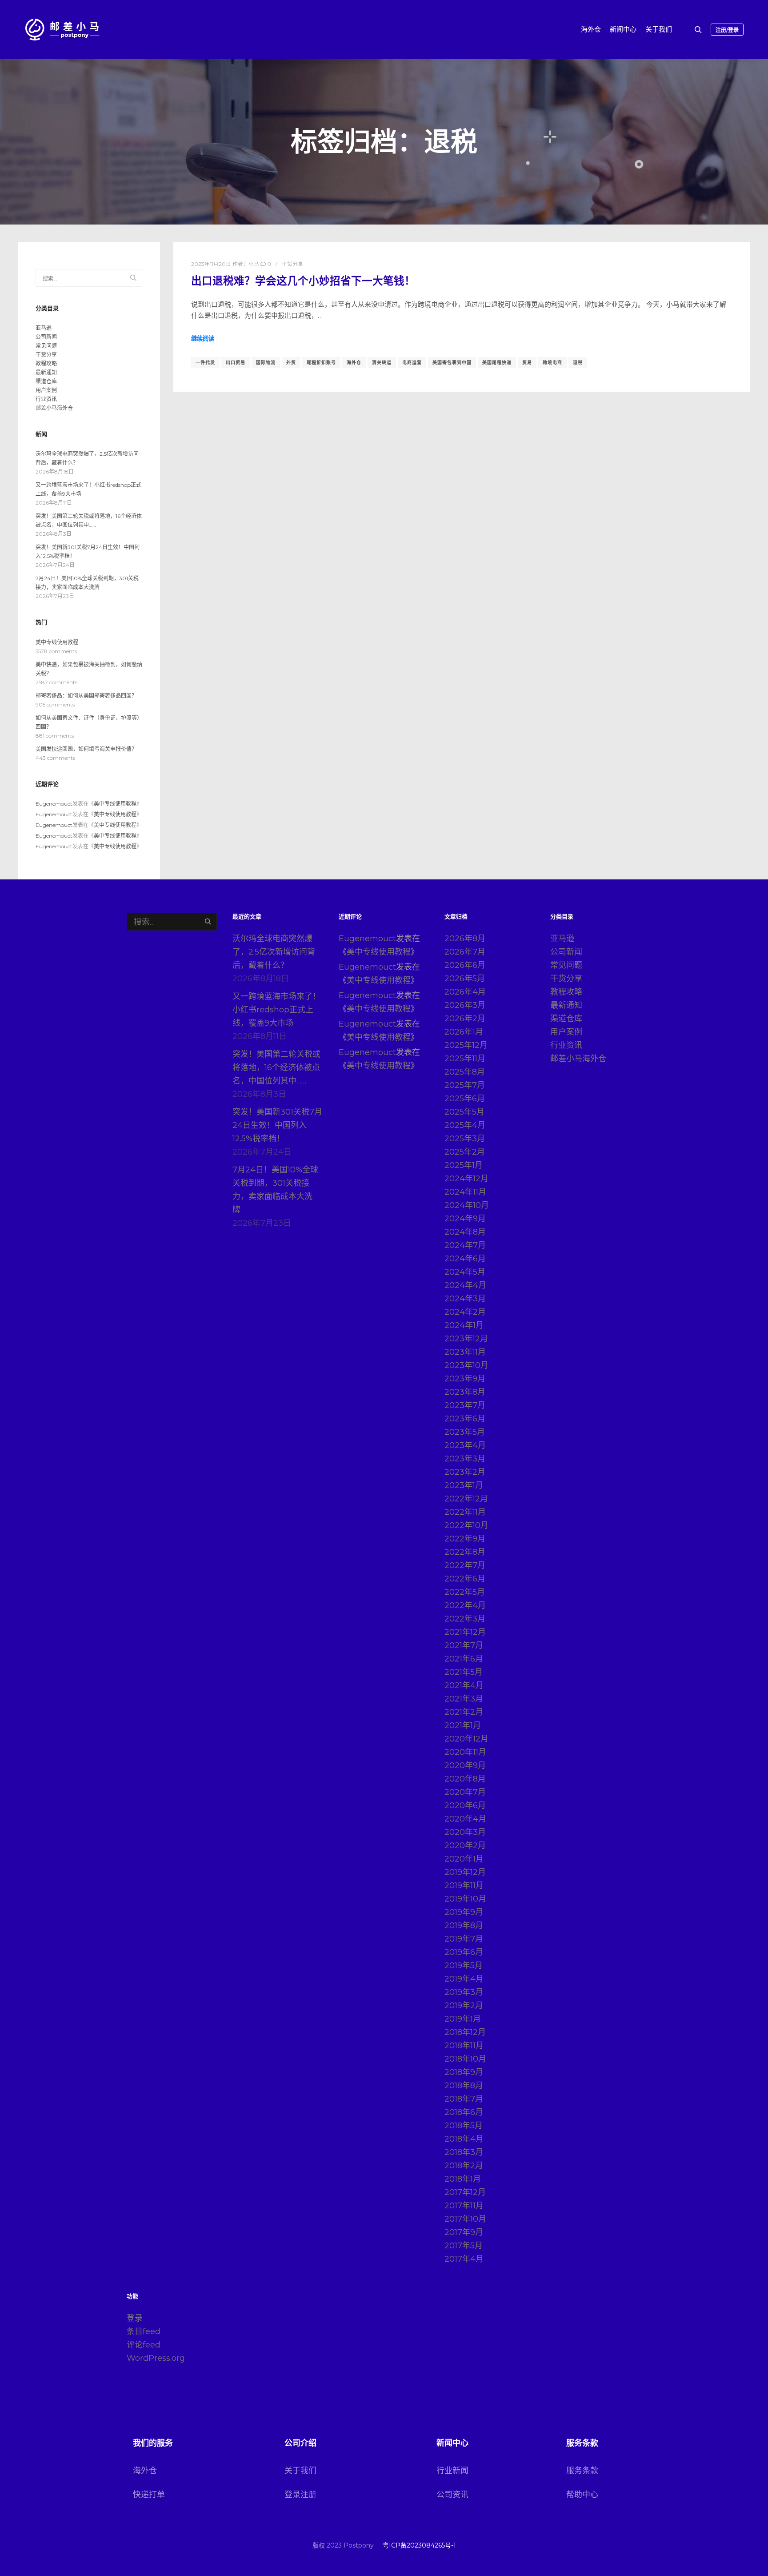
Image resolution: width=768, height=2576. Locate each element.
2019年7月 (464, 1939)
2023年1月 (464, 1485)
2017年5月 (464, 2246)
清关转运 (382, 363)
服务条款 (582, 2471)
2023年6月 (465, 1419)
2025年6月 (465, 1099)
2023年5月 (465, 1432)
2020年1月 (464, 1859)
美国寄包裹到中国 (452, 363)
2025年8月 (465, 1072)
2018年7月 (464, 2099)
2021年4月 (464, 1685)
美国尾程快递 (497, 363)
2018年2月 (464, 2166)
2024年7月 (465, 1245)
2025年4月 (465, 1125)
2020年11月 (465, 1752)
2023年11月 (465, 1352)
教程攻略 (46, 363)
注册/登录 (727, 30)
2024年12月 (466, 1179)
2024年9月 (465, 1219)
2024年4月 (465, 1285)
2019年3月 (464, 1992)
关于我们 (300, 2471)
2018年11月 (464, 2046)
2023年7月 (465, 1405)
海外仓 (354, 363)
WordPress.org (156, 2358)
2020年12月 (466, 1739)
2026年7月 (465, 952)
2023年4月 (465, 1445)
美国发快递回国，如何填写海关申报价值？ (86, 749)
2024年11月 (465, 1192)
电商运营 (412, 363)
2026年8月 (465, 939)
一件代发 (205, 363)
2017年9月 (464, 2232)
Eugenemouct (54, 804)
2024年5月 (465, 1272)
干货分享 (292, 264)
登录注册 (300, 2495)
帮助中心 (582, 2495)
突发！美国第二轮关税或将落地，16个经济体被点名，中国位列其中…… (276, 1067)
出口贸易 (236, 363)
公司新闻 (46, 337)
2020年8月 (465, 1779)
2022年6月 (465, 1579)
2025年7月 (465, 1085)
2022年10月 (466, 1525)
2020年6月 (465, 1806)
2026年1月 (464, 1032)
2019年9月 (464, 1912)
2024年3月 (465, 1299)
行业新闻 (452, 2471)
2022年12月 (466, 1499)
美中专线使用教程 (57, 642)
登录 (135, 2318)
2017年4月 (464, 2259)
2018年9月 (464, 2072)
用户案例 (46, 390)
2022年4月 (465, 1605)
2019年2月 (464, 2006)
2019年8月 (464, 1926)
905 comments (55, 704)
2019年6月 (464, 1952)
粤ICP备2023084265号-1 (419, 2545)
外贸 (291, 363)
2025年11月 (465, 1059)
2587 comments (56, 682)
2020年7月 (465, 1792)
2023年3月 (465, 1459)
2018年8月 (464, 2086)
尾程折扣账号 (321, 363)
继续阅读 (203, 338)
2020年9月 (465, 1765)
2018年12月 (465, 2032)
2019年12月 (465, 1872)
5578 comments (56, 651)
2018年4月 (464, 2139)
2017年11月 (464, 2206)
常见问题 (46, 346)
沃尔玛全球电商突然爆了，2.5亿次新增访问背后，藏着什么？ (274, 952)
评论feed (144, 2345)
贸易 (527, 363)
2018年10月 (465, 2059)
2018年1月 (463, 2179)
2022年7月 (465, 1565)
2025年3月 (465, 1139)
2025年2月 (465, 1152)
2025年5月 (464, 1112)
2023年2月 (465, 1472)
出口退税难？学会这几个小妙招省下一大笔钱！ (303, 281)
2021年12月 (465, 1632)
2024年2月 (465, 1312)
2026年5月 (465, 979)
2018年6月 (464, 2112)
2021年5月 (464, 1672)
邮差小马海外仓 (54, 408)
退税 (578, 363)
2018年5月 (464, 2126)
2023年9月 (465, 1379)
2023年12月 (466, 1339)
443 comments (55, 758)
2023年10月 (466, 1365)
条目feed (144, 2331)
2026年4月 (465, 992)
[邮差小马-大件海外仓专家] (62, 30)
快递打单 (149, 2495)
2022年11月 (465, 1512)
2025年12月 (466, 1045)
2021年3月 (464, 1699)
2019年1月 (463, 2019)
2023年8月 (465, 1392)
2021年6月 (464, 1659)
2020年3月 (465, 1832)
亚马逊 (44, 328)
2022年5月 (465, 1592)
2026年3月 (465, 1005)
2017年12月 (465, 2192)
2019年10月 (465, 1899)
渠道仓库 (46, 381)
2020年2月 (465, 1846)
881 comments (55, 736)
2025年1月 (464, 1165)
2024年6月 (465, 1259)
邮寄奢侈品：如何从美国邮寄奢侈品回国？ (86, 696)
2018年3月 (464, 2152)
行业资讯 (46, 399)
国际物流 (266, 363)
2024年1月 (464, 1325)
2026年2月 (465, 1019)
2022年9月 (465, 1539)
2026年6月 (465, 965)
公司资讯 (452, 2495)
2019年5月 (464, 1966)
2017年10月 (465, 2219)
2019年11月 (464, 1886)
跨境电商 (552, 363)
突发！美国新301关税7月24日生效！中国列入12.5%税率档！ (277, 1125)
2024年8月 (465, 1232)
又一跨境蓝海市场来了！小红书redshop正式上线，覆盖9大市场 (276, 1010)
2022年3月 (465, 1619)
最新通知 (46, 372)
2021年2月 (464, 1712)
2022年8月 (465, 1552)
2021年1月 (463, 1725)
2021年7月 (464, 1645)
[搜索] (698, 30)
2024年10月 (467, 1205)
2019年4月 (464, 1979)
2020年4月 (465, 1819)
